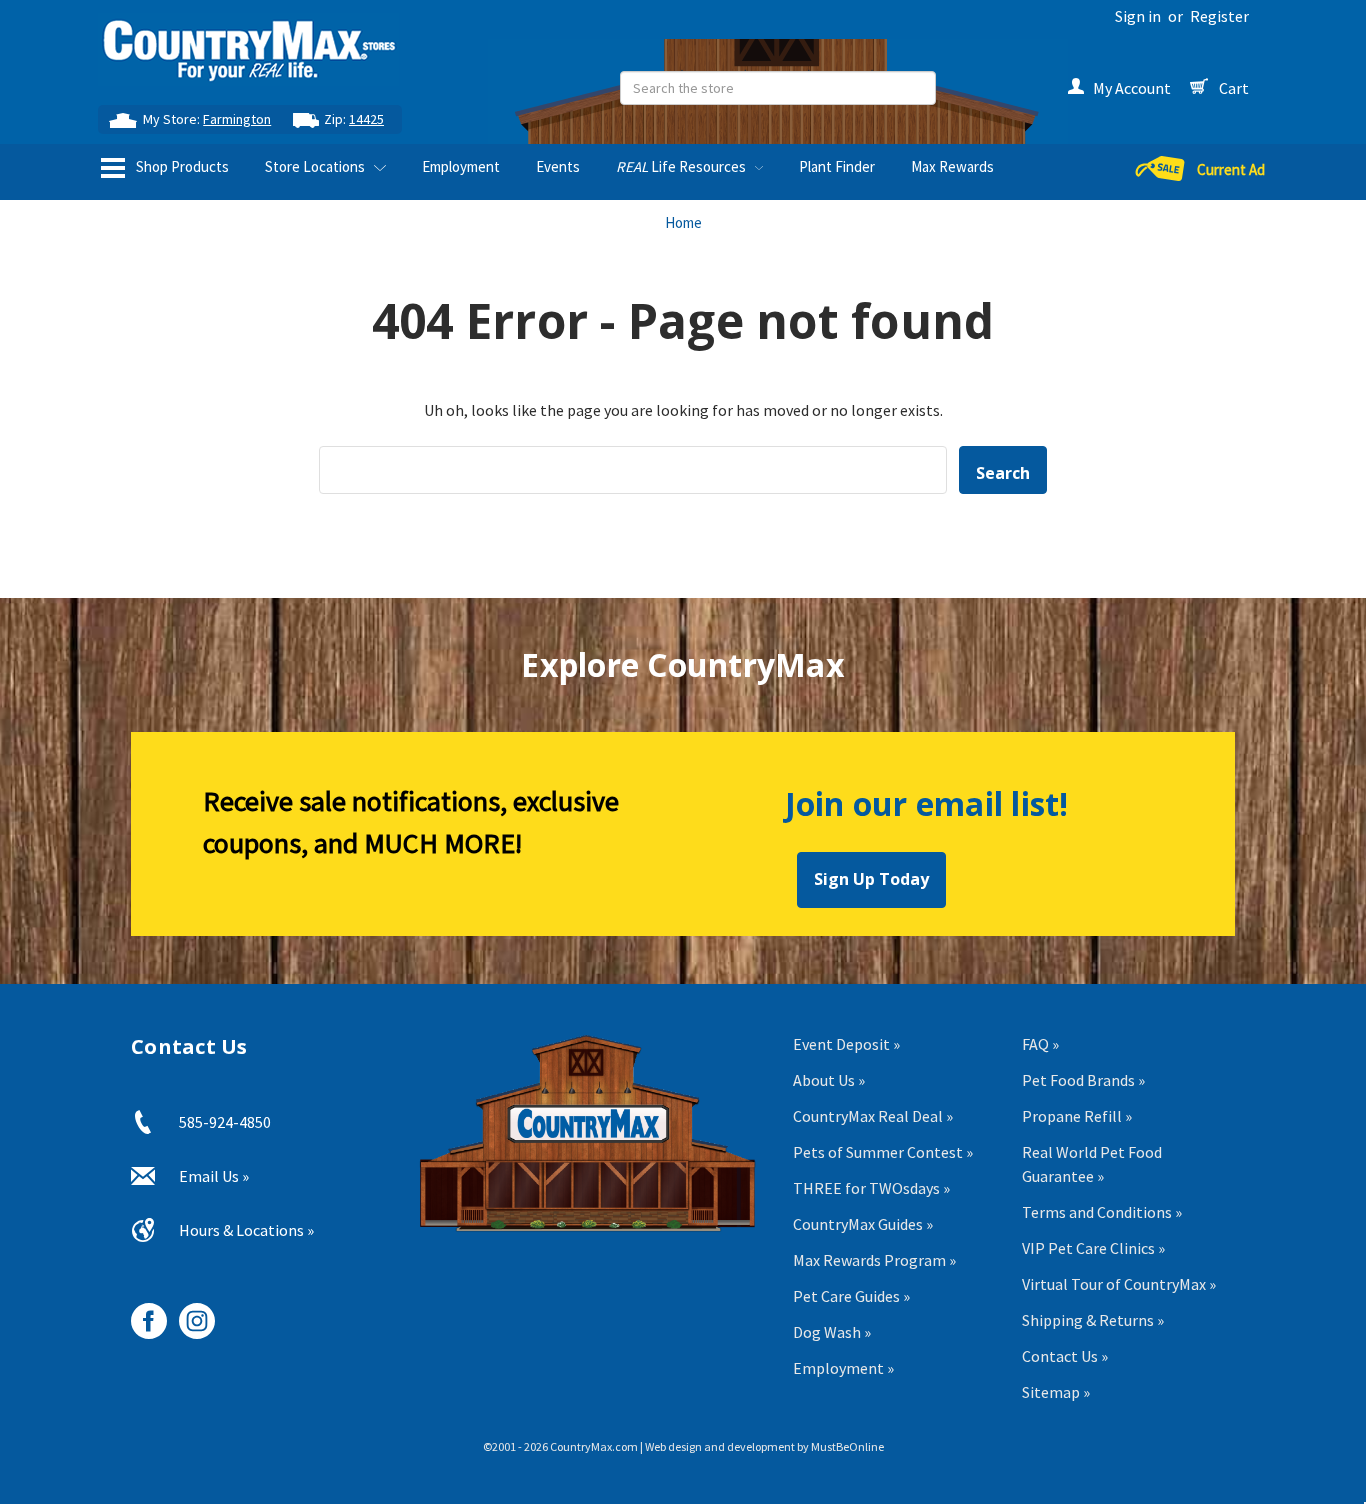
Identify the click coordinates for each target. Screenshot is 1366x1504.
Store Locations (316, 166)
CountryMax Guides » (863, 1224)
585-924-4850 (225, 1122)
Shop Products (181, 166)
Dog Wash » (832, 1332)
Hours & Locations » (246, 1230)
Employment (461, 166)
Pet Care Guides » (851, 1296)
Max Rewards (952, 166)
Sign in (1138, 16)
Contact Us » (1065, 1356)
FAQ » (1040, 1044)
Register (1219, 16)
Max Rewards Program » (874, 1260)
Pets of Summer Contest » (883, 1152)
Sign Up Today (871, 879)
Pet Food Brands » (1083, 1080)
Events (558, 166)
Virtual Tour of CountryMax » (1119, 1284)
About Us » (829, 1080)
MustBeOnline (847, 1446)
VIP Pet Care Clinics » (1093, 1248)
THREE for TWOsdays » (871, 1188)
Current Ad (1231, 169)
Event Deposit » (846, 1044)
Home (683, 222)
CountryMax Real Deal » (873, 1116)
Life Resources (682, 166)
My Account (1132, 88)
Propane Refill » (1077, 1116)
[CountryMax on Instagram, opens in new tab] (189, 1313)
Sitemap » (1056, 1392)
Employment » (843, 1368)
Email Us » (214, 1176)
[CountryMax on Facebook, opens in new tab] (141, 1313)
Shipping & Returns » (1093, 1320)
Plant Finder (837, 166)
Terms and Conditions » (1102, 1212)
